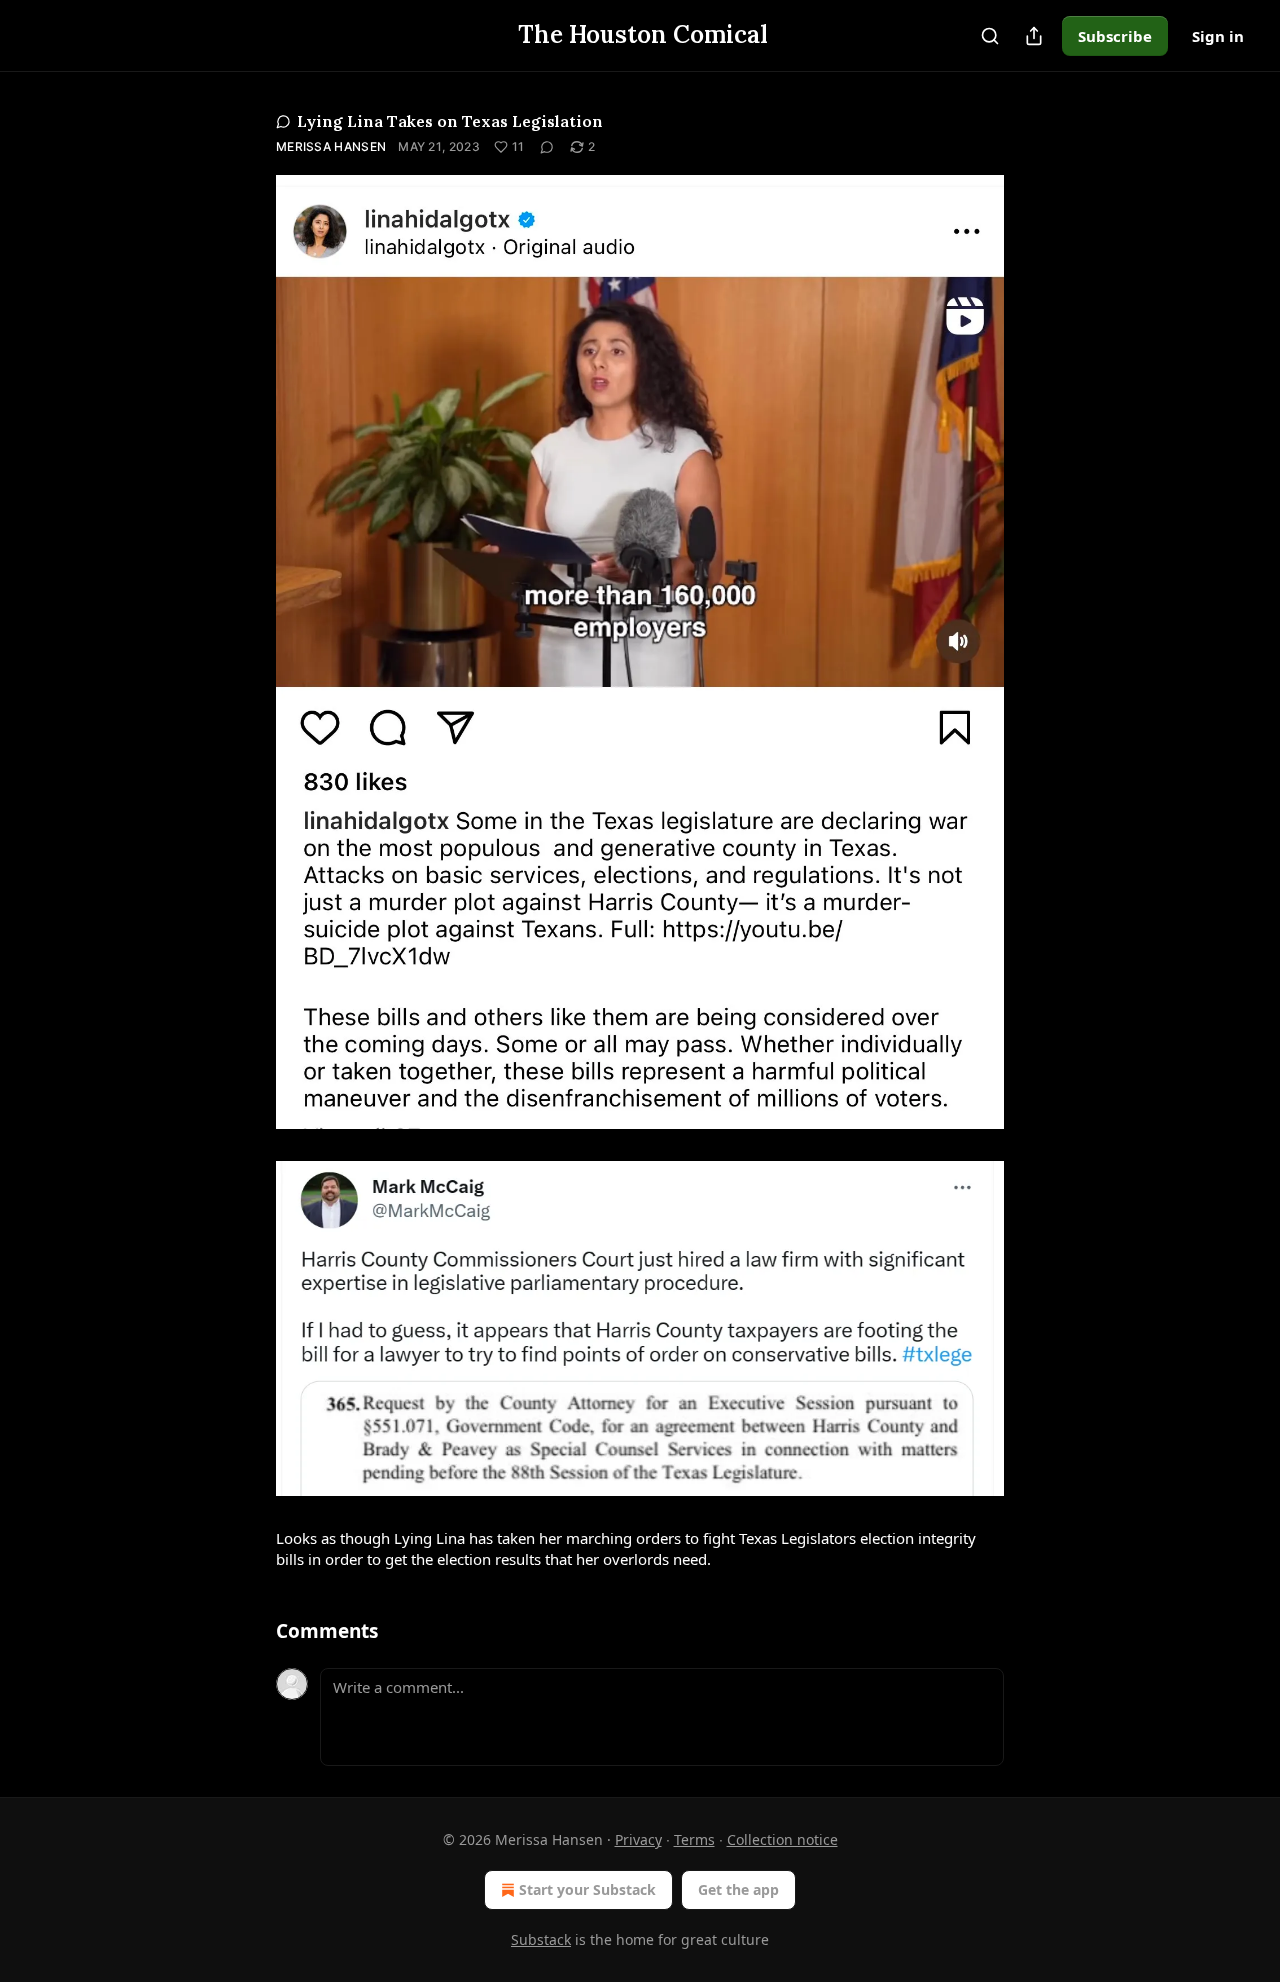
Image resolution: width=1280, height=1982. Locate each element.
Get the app (738, 1889)
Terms (694, 1839)
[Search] (990, 36)
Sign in (1218, 36)
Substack (541, 1939)
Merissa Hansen (331, 146)
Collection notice (782, 1839)
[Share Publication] (1034, 36)
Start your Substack (587, 1889)
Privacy (638, 1839)
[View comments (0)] (547, 147)
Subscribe (1115, 36)
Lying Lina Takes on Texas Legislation (450, 121)
